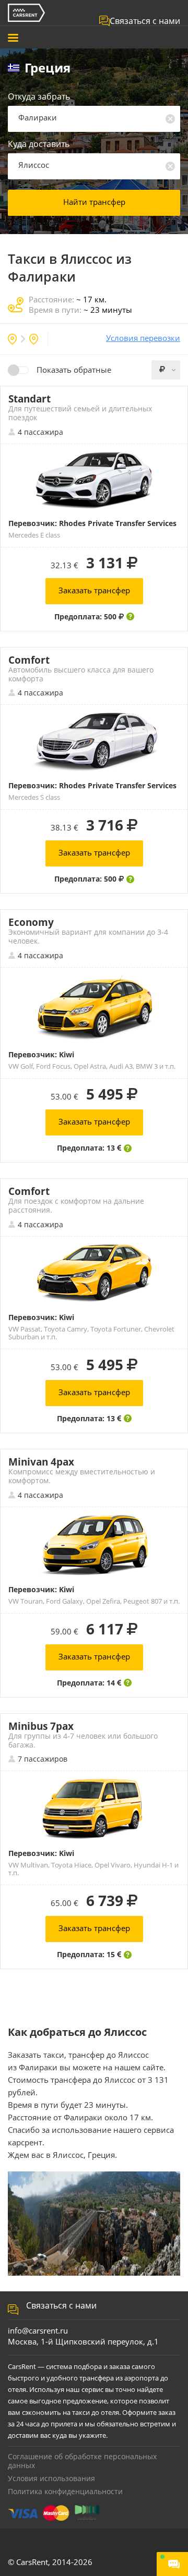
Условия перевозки (143, 338)
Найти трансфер (94, 202)
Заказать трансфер (94, 590)
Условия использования (51, 2478)
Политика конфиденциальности (65, 2491)
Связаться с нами (145, 21)
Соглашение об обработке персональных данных (82, 2461)
